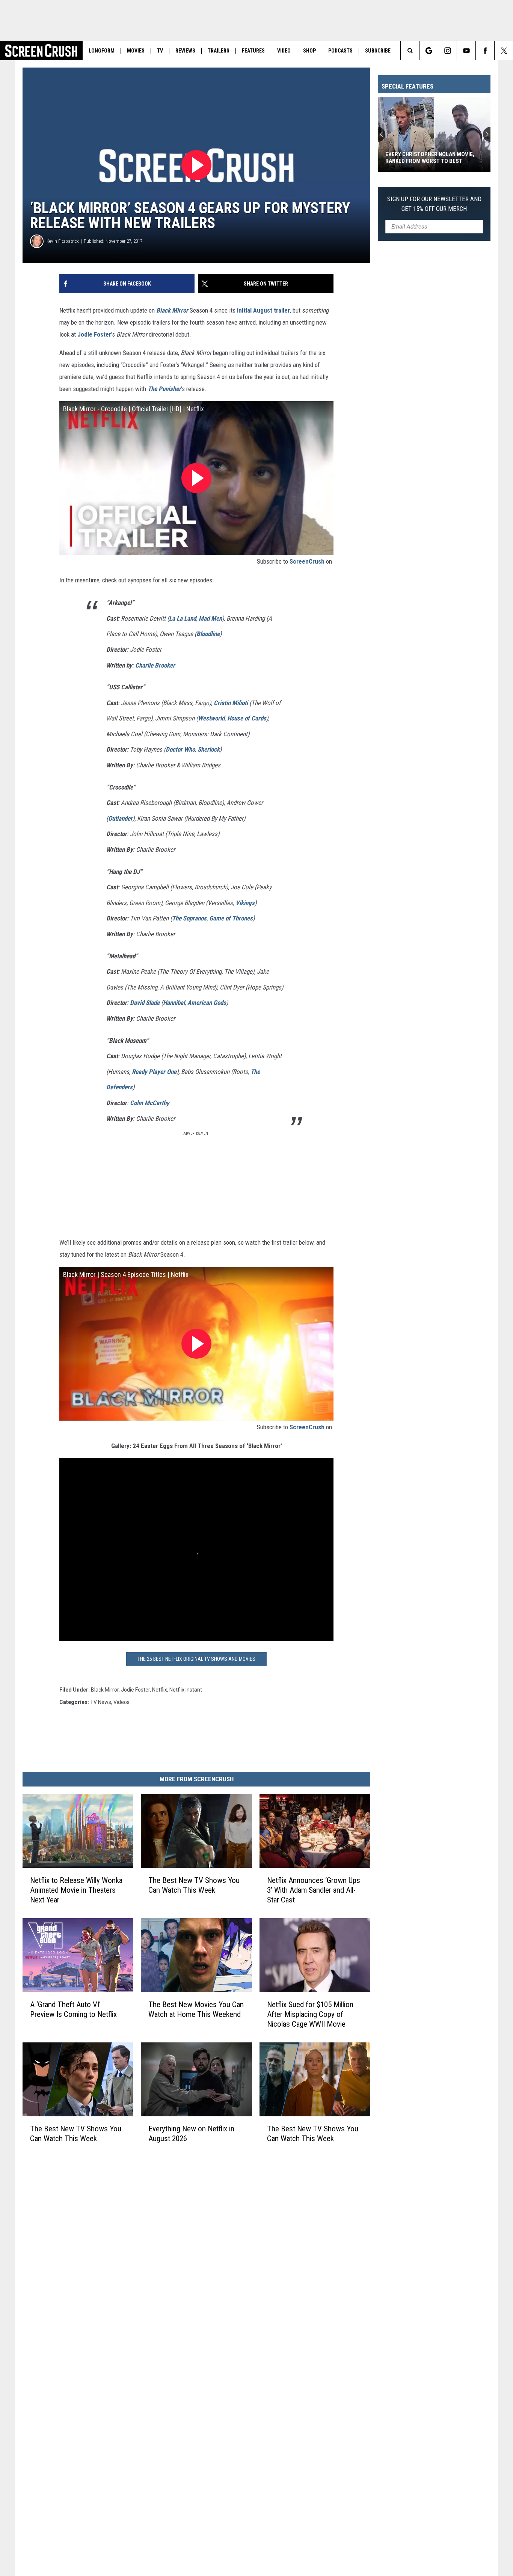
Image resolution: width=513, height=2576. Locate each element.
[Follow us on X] (504, 51)
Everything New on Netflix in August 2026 (191, 2133)
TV (160, 51)
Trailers (219, 51)
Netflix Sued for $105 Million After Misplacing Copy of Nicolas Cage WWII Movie (310, 2014)
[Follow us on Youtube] (466, 51)
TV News (101, 1702)
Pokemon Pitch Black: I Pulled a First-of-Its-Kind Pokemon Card (429, 158)
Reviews (185, 51)
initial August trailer (263, 310)
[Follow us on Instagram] (447, 51)
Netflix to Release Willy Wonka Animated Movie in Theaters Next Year (76, 1890)
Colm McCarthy (150, 1103)
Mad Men (210, 618)
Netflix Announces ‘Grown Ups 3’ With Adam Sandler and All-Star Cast (314, 1890)
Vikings (245, 903)
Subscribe (378, 51)
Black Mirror (105, 1690)
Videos (121, 1702)
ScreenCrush (307, 561)
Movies (136, 51)
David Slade (145, 1003)
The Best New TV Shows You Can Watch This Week (194, 1885)
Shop (309, 51)
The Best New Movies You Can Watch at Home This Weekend (196, 2009)
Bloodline (208, 634)
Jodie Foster (94, 334)
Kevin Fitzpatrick (63, 241)
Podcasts (340, 51)
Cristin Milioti (231, 703)
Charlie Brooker (155, 665)
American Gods (207, 1003)
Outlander (120, 818)
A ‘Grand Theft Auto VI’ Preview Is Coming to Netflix (73, 2009)
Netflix (160, 1690)
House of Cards (247, 718)
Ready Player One (154, 1072)
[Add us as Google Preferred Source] (429, 51)
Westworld (211, 718)
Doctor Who (180, 749)
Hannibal (174, 1003)
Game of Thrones (231, 918)
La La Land (183, 618)
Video (284, 51)
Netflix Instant (186, 1690)
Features (253, 51)
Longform (102, 51)
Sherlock (209, 749)
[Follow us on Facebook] (485, 51)
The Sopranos (189, 918)
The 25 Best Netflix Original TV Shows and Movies (196, 1659)
